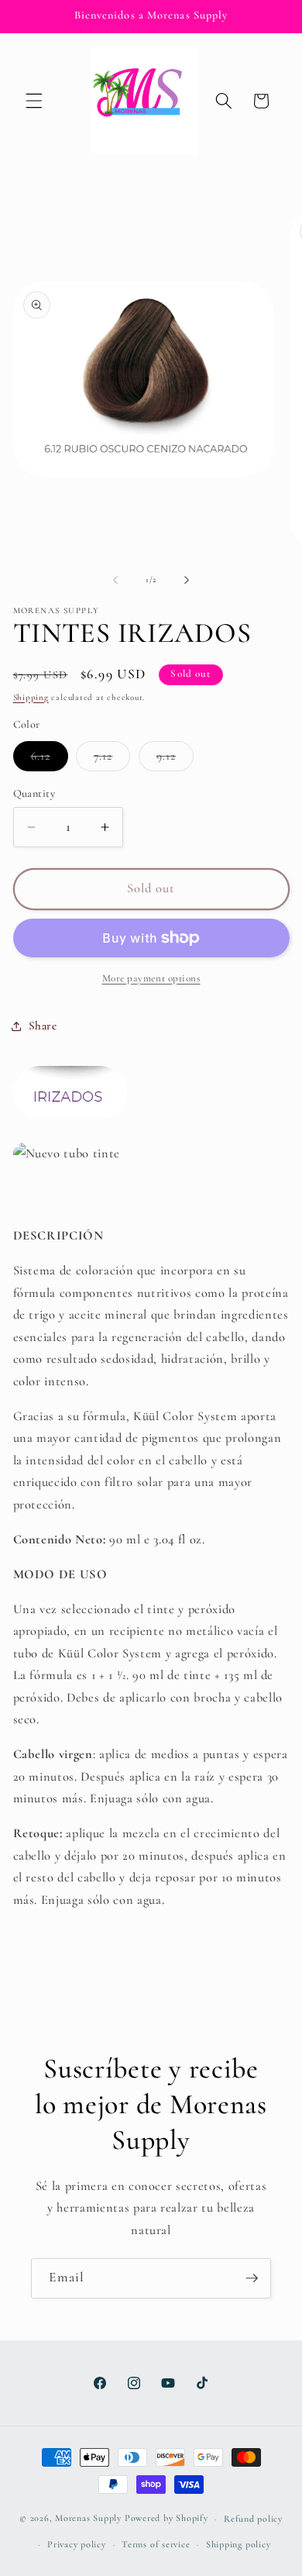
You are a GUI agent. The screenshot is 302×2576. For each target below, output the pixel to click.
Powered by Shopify (166, 2519)
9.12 (175, 760)
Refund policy (253, 2519)
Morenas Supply (88, 2519)
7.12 (112, 760)
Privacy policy (77, 2544)
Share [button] (43, 1026)
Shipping (31, 697)
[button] (34, 101)
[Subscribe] (252, 2278)
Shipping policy (239, 2544)
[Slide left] (115, 580)
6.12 (50, 760)
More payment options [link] (151, 978)
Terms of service (156, 2544)
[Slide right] (187, 580)
